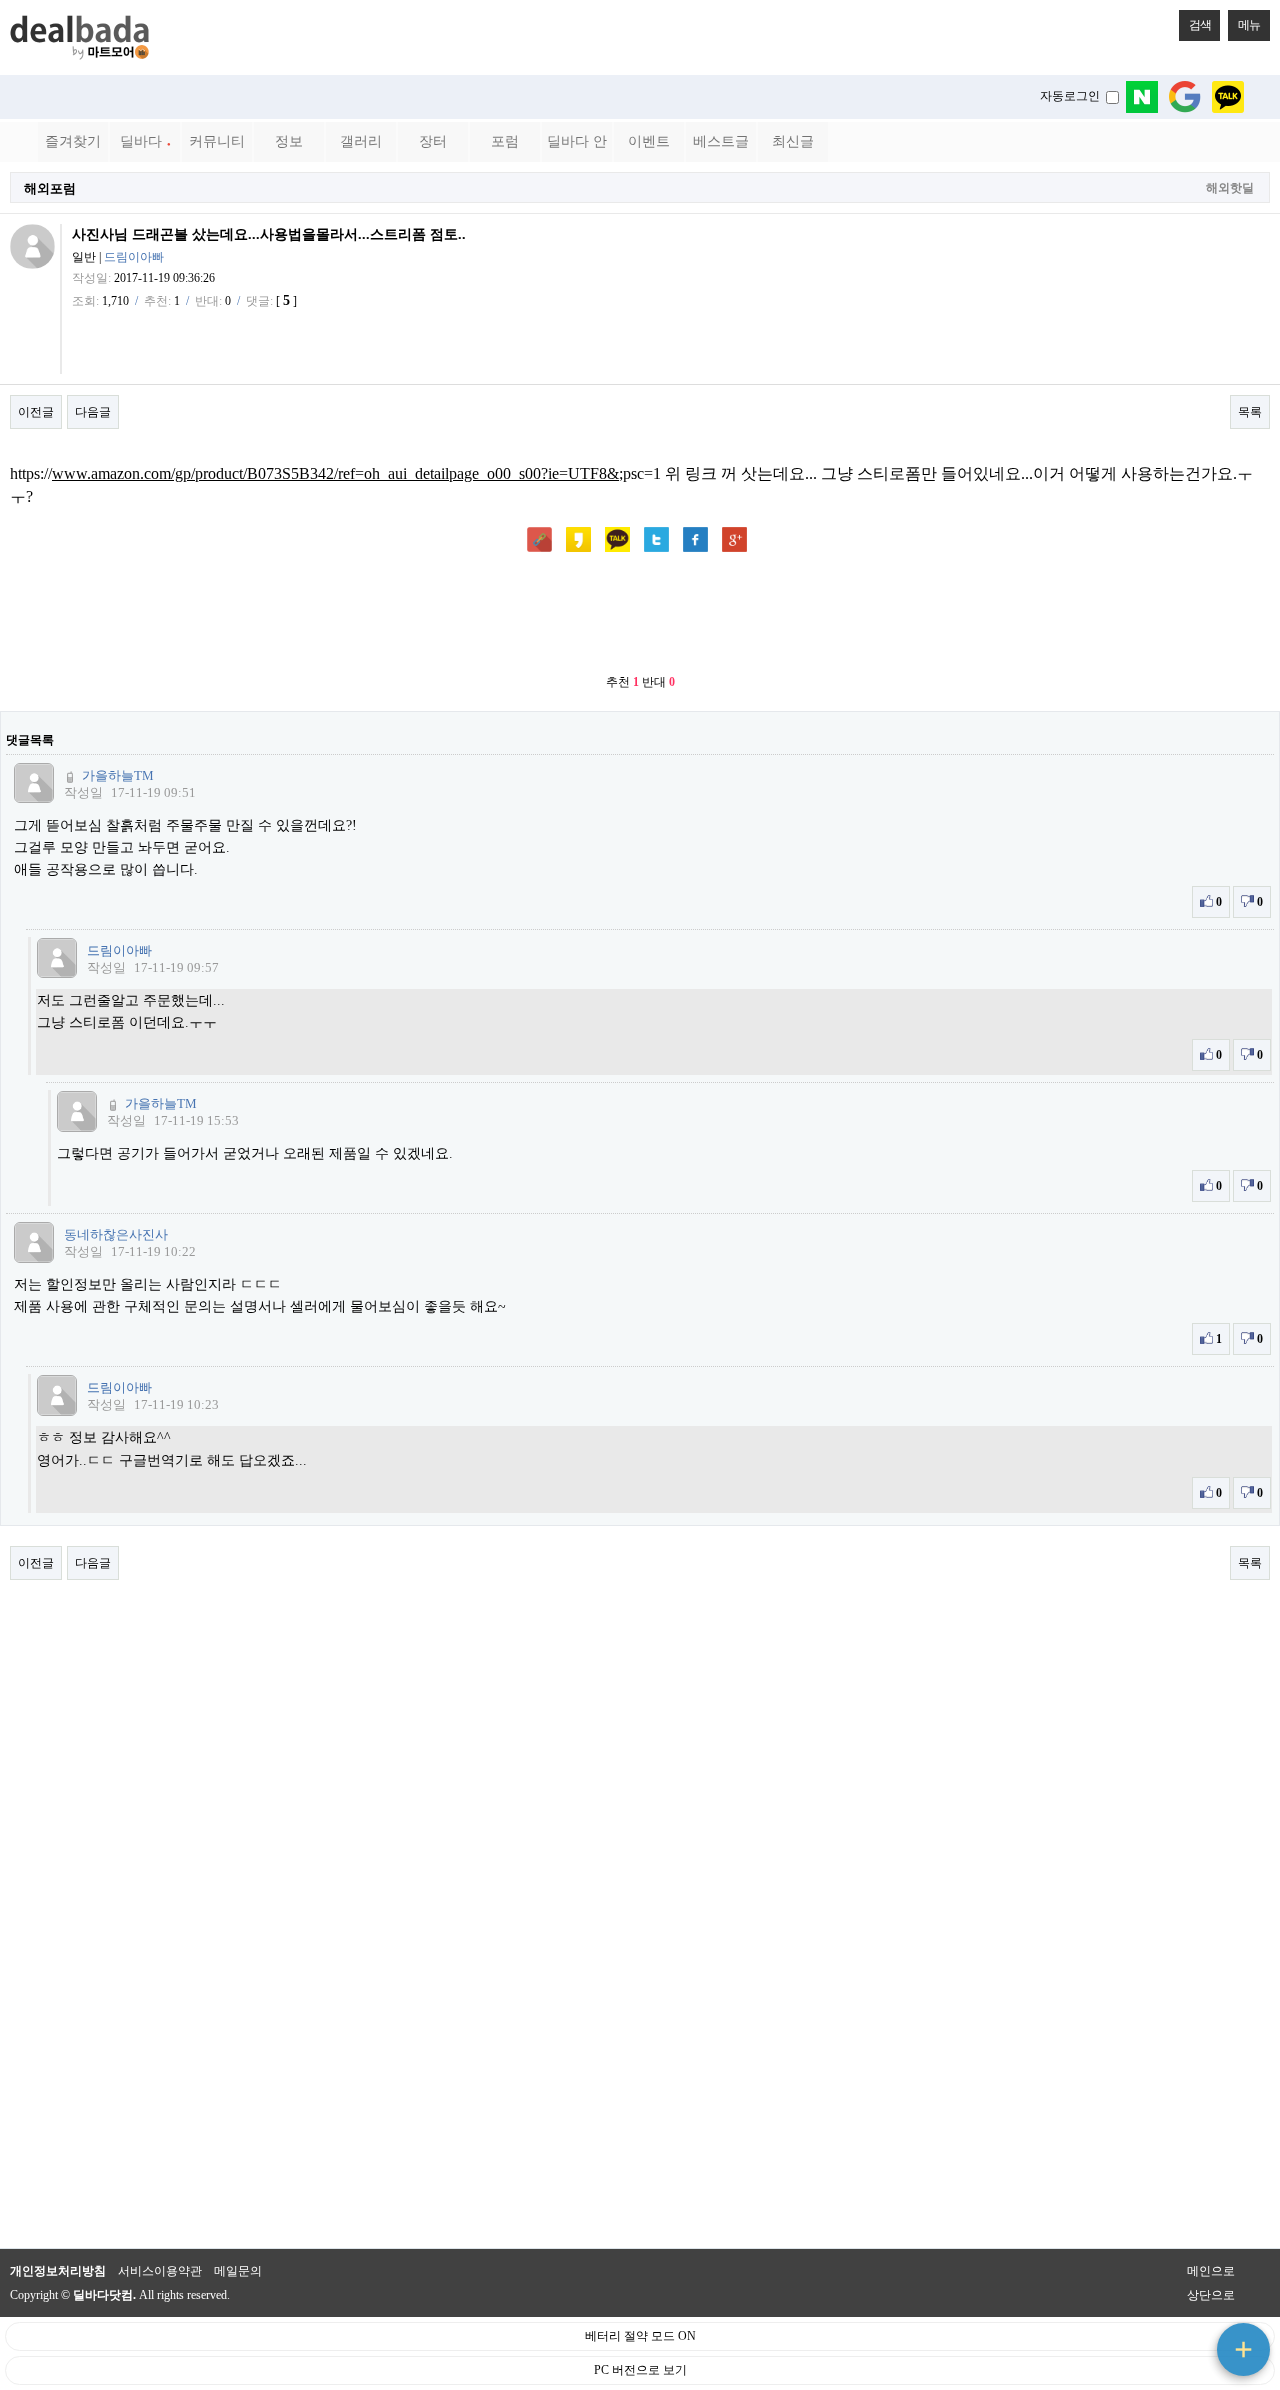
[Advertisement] (640, 615)
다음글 (93, 412)
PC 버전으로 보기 (640, 2370)
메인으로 (1211, 2271)
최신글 (793, 141)
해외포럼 (50, 188)
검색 (1200, 25)
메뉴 (1249, 25)
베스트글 (721, 141)
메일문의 (238, 2271)
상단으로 (1211, 2295)
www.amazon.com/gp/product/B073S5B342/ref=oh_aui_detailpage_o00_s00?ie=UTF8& (335, 473)
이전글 (36, 412)
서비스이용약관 (160, 2271)
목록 (1250, 412)
